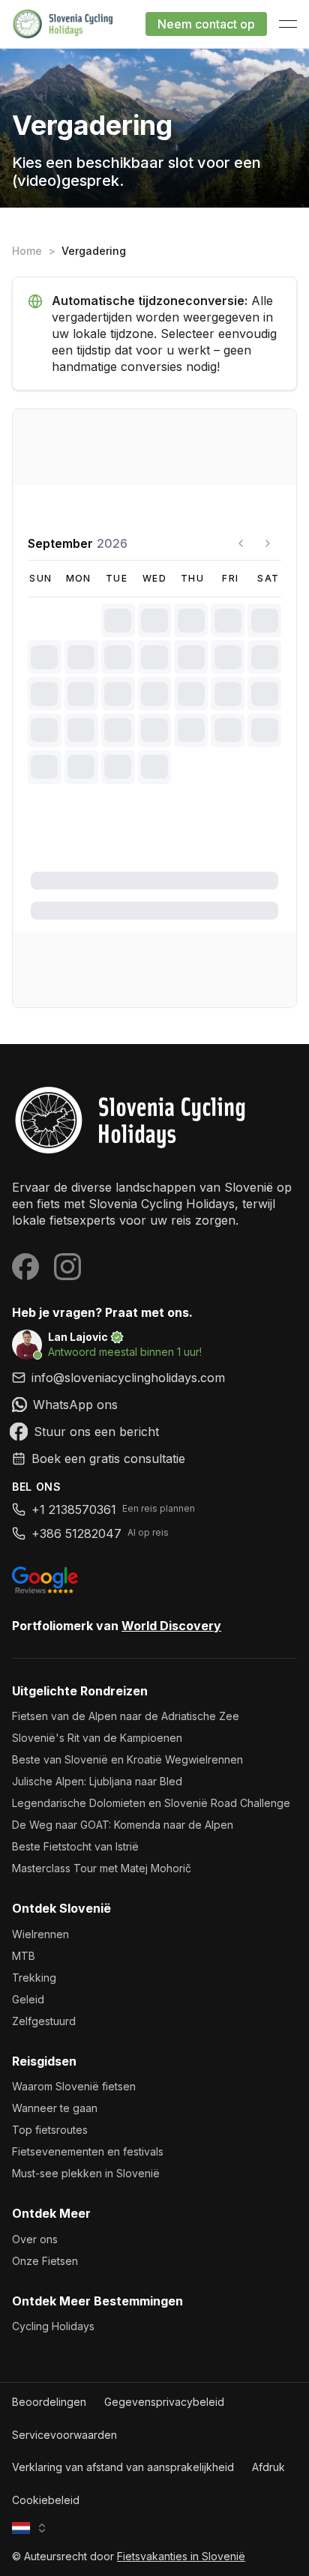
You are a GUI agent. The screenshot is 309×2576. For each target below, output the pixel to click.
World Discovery (171, 1626)
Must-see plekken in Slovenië (86, 2173)
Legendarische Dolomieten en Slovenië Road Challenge (151, 1803)
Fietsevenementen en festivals (88, 2151)
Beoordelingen (49, 2402)
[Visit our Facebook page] (25, 1267)
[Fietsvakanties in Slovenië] (154, 1120)
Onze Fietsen (45, 2261)
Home (27, 251)
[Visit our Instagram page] (67, 1267)
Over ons (35, 2239)
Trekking (34, 1978)
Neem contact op (206, 24)
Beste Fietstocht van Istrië (75, 1846)
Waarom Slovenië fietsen (74, 2086)
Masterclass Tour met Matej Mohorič (102, 1868)
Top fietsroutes (50, 2130)
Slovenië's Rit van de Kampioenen (97, 1738)
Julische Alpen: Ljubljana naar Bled (97, 1781)
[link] (154, 1405)
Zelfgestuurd (44, 2021)
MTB (24, 1956)
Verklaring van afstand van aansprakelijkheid (123, 2467)
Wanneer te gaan (55, 2108)
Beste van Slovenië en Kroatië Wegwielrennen (127, 1759)
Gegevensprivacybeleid (164, 2402)
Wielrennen (40, 1934)
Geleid (28, 1999)
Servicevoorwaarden (64, 2435)
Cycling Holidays (53, 2326)
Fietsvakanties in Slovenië (181, 2556)
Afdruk (268, 2467)
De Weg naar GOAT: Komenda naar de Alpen (123, 1825)
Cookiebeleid (46, 2500)
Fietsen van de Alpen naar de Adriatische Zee (126, 1716)
